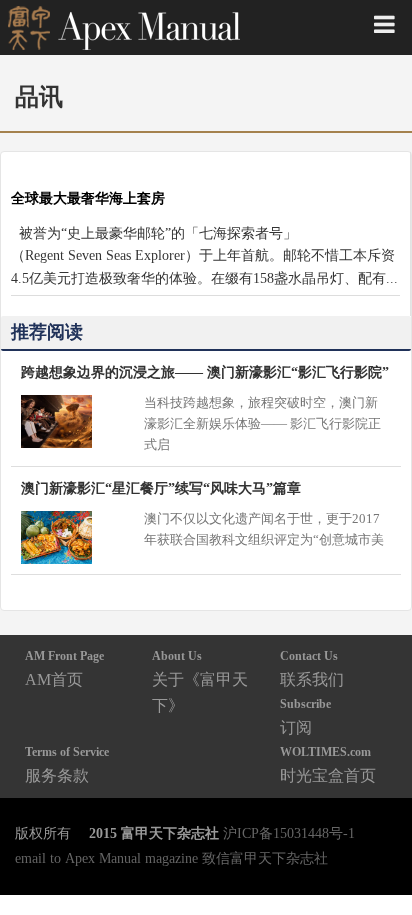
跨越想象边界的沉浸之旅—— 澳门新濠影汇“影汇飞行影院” (205, 372)
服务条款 (67, 764)
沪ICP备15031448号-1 (289, 833)
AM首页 (64, 668)
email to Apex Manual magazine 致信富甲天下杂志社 (171, 858)
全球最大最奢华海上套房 (88, 198)
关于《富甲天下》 (200, 681)
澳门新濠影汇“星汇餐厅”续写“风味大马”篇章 (161, 488)
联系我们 (312, 668)
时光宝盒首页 (328, 764)
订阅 (305, 716)
